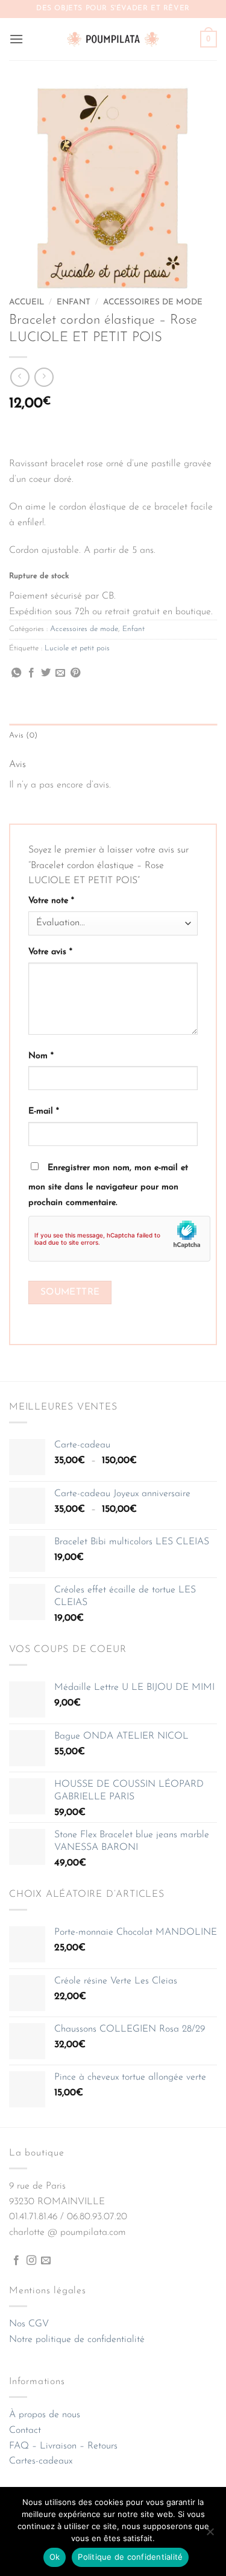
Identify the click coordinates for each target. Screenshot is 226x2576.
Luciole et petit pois (77, 648)
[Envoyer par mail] (60, 673)
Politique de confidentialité (130, 2557)
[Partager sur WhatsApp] (16, 673)
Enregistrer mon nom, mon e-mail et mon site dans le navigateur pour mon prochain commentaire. (108, 1185)
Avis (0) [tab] (23, 735)
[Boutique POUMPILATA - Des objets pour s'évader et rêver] (113, 39)
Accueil (27, 302)
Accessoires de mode (153, 302)
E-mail (44, 1111)
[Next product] (20, 377)
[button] (16, 39)
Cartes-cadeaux (41, 2461)
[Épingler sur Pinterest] (75, 673)
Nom (41, 1056)
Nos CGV (29, 2324)
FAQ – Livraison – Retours (63, 2446)
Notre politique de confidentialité (77, 2340)
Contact (25, 2430)
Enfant (74, 302)
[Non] (210, 2535)
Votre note (51, 901)
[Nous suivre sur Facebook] (16, 2261)
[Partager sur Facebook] (31, 673)
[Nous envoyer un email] (46, 2261)
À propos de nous (45, 2415)
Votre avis (50, 952)
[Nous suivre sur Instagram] (31, 2261)
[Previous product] (44, 377)
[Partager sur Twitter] (46, 673)
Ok (55, 2557)
